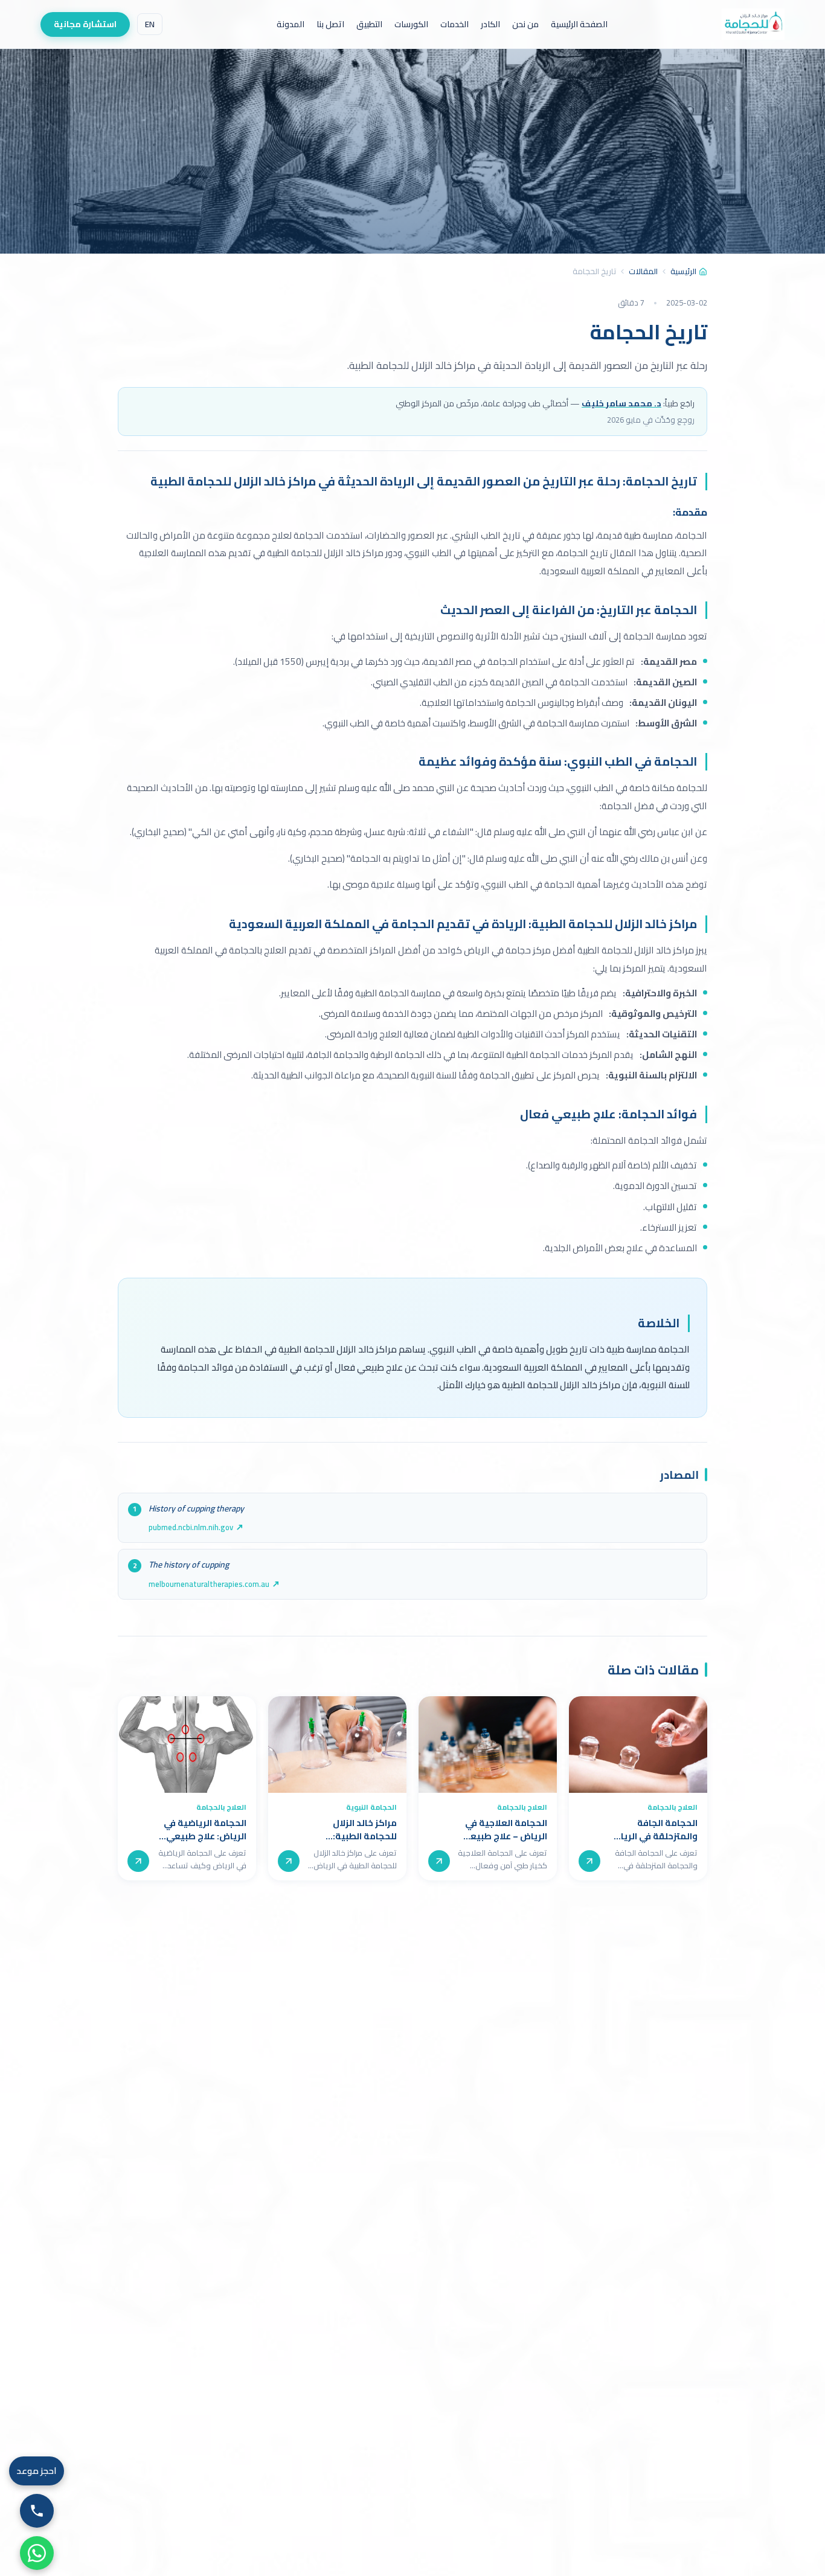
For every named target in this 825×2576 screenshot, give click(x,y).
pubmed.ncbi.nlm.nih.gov (191, 1527)
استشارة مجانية (85, 24)
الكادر (490, 24)
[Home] (753, 24)
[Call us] (37, 2511)
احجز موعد (37, 2471)
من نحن (525, 24)
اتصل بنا (330, 24)
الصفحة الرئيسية (579, 24)
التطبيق (369, 24)
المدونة (291, 24)
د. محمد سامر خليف (621, 403)
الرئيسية (683, 272)
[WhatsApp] (37, 2553)
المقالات (643, 272)
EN (150, 24)
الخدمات (454, 24)
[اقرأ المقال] (589, 1861)
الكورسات (411, 24)
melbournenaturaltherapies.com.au (209, 1584)
